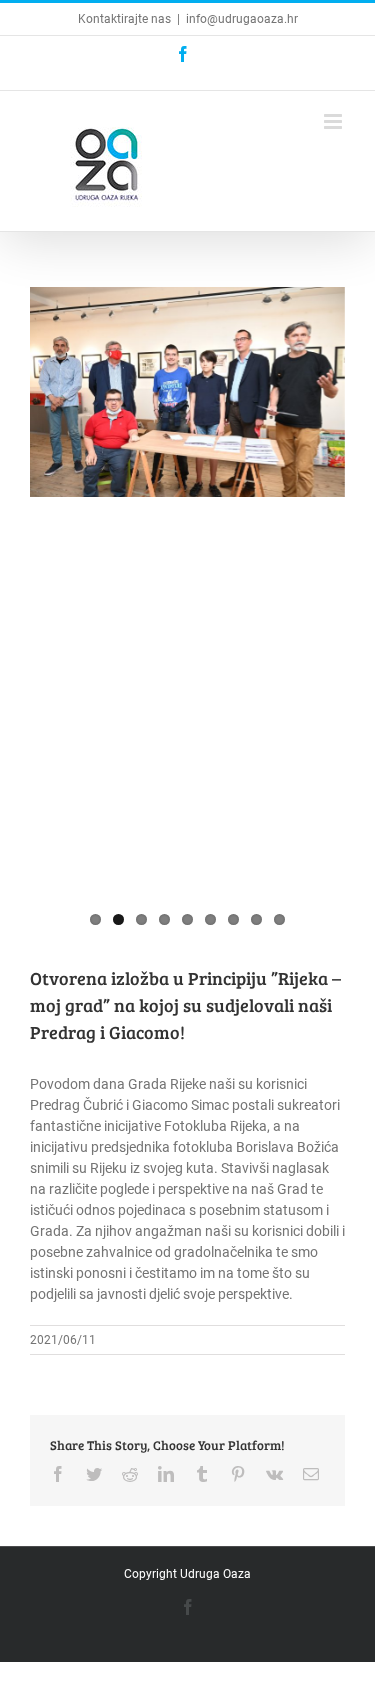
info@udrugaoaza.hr (242, 19)
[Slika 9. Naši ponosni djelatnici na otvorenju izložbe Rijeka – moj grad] (187, 611)
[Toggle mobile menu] (334, 121)
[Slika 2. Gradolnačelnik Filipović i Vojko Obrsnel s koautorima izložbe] (187, 392)
